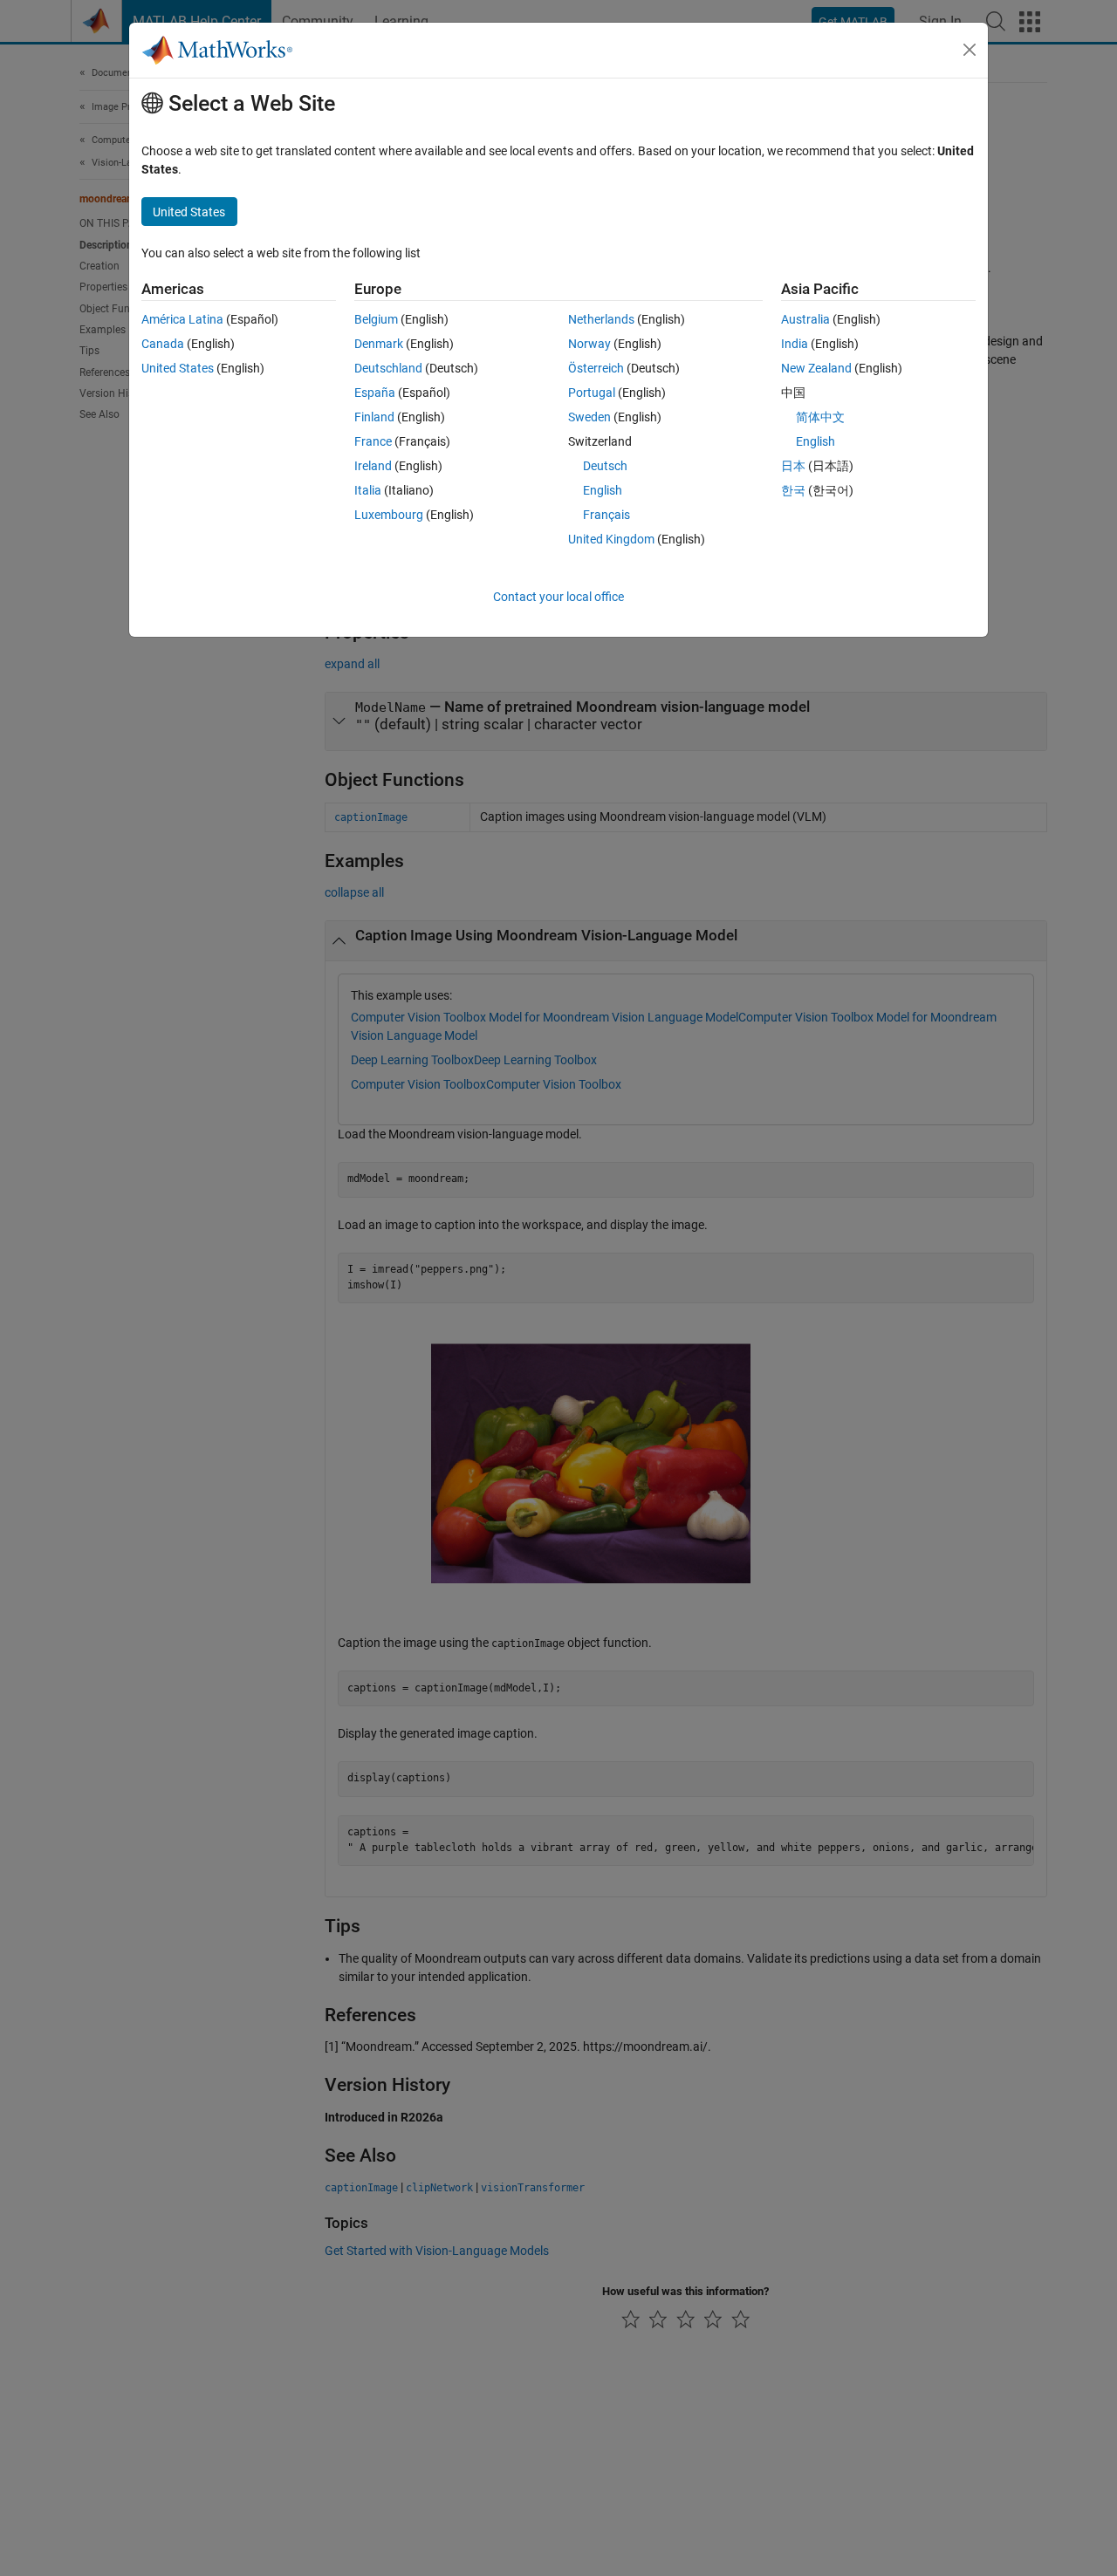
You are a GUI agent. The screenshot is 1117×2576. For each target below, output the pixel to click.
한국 (793, 490)
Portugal (592, 393)
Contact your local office (558, 597)
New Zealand (816, 368)
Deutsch (605, 466)
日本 (793, 466)
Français (606, 515)
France (373, 441)
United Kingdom (611, 539)
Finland (374, 417)
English (603, 490)
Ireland (373, 466)
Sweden (589, 417)
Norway (589, 344)
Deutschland (388, 368)
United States (178, 368)
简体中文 (820, 417)
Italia (368, 490)
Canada (163, 344)
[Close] (970, 50)
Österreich (596, 368)
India (795, 344)
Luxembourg (389, 515)
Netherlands (601, 319)
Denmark (379, 344)
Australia (805, 319)
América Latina (182, 319)
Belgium (376, 319)
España (375, 393)
